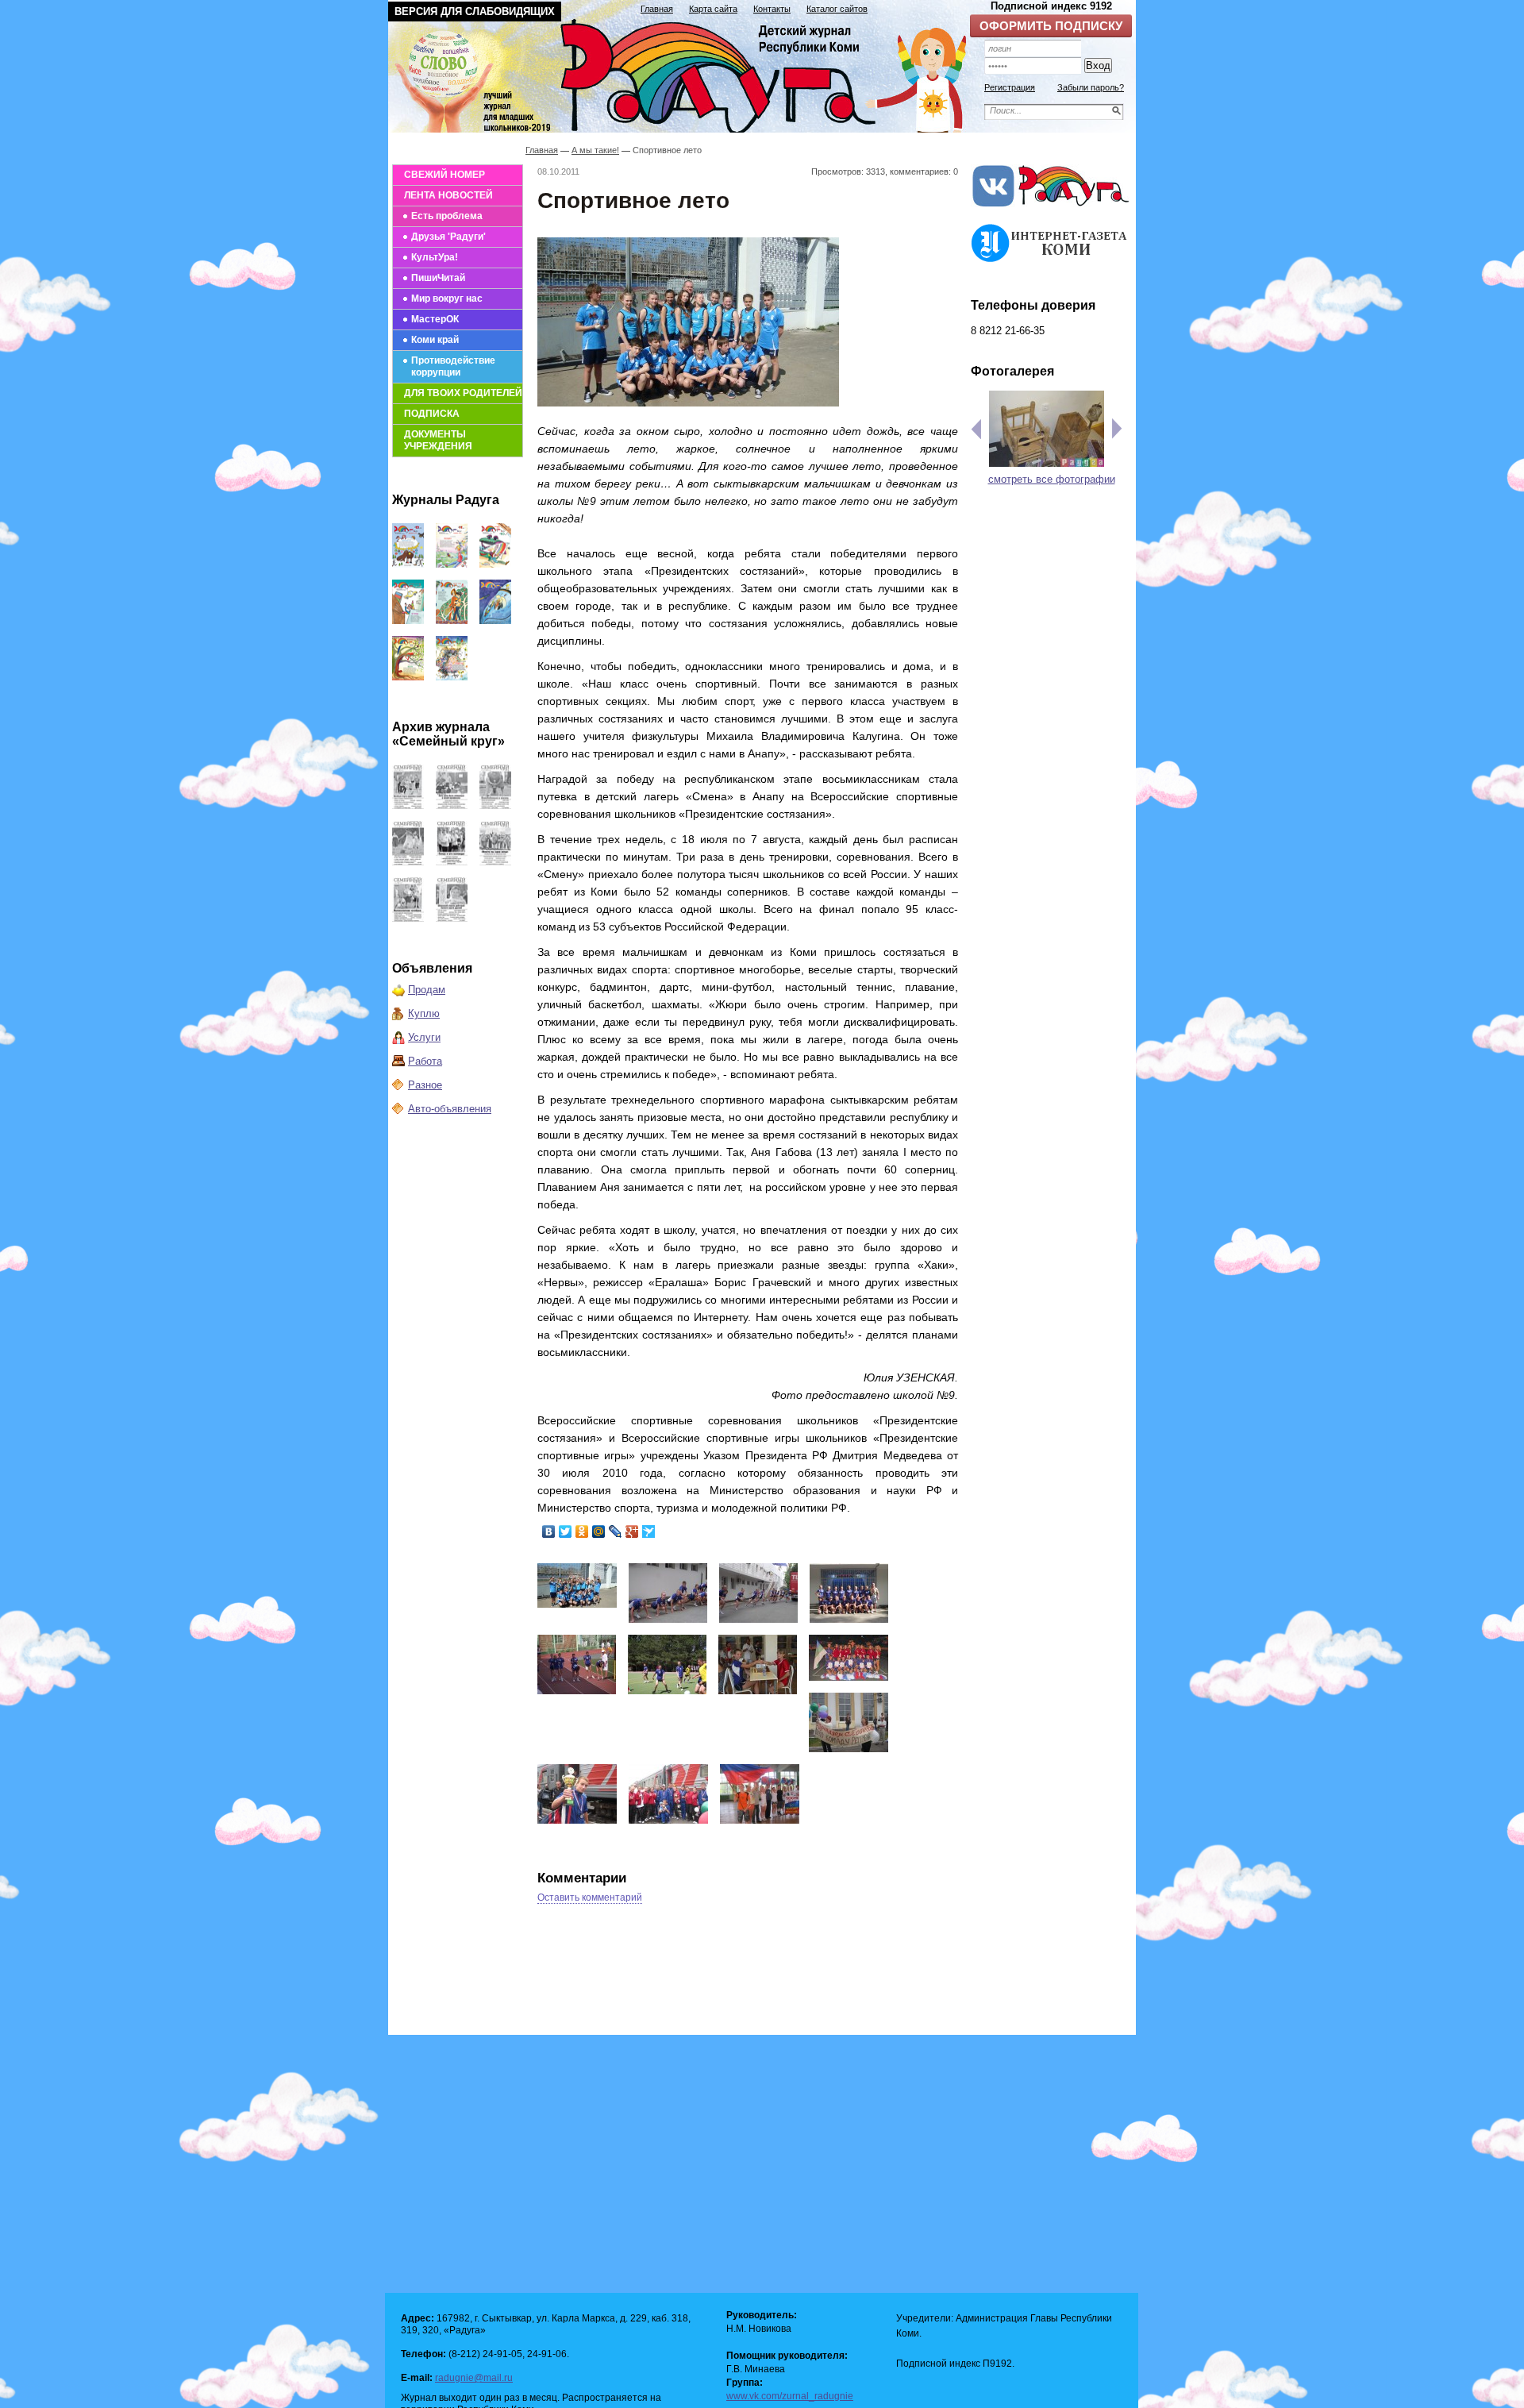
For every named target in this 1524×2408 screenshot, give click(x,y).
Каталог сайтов (837, 9)
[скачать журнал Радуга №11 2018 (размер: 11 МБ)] (452, 564)
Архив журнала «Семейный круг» (448, 734)
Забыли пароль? (1091, 87)
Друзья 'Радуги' (448, 237)
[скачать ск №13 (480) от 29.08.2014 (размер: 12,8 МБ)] (408, 862)
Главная (657, 9)
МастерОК (435, 319)
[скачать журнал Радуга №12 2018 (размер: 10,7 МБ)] (408, 564)
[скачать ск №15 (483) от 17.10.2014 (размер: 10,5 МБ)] (452, 805)
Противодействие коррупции (453, 366)
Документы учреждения (438, 440)
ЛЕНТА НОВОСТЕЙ (448, 195)
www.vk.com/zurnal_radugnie (790, 2396)
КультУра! (435, 257)
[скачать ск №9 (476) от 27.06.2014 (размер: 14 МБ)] (452, 918)
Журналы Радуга (446, 500)
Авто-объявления (450, 1109)
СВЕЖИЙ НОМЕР (444, 175)
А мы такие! (595, 150)
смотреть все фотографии (1052, 479)
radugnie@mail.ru (474, 2378)
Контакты (772, 9)
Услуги (424, 1037)
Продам (427, 990)
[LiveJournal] (616, 1531)
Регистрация (1010, 87)
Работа (425, 1061)
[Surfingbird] (649, 1531)
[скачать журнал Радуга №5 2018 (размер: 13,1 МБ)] (452, 677)
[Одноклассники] (582, 1531)
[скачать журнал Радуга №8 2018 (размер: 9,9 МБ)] (452, 620)
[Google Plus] (632, 1531)
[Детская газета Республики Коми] (687, 73)
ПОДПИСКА (432, 414)
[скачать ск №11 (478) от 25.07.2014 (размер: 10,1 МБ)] (495, 862)
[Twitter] (566, 1531)
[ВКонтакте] (549, 1531)
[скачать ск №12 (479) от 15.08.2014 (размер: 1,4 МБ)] (452, 862)
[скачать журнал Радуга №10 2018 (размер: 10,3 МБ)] (495, 564)
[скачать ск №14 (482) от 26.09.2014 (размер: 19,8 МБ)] (495, 805)
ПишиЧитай (438, 278)
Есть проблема (447, 216)
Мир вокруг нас (447, 299)
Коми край (435, 340)
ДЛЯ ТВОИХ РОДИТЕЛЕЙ (463, 393)
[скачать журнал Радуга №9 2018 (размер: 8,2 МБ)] (408, 620)
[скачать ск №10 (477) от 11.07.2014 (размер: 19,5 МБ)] (408, 918)
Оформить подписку (1051, 26)
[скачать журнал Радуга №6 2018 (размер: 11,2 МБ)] (408, 677)
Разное (425, 1085)
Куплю (424, 1013)
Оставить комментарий (590, 1898)
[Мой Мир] (599, 1531)
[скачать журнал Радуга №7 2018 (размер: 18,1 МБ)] (495, 620)
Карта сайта (713, 9)
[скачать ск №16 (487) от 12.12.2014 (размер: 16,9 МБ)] (408, 805)
